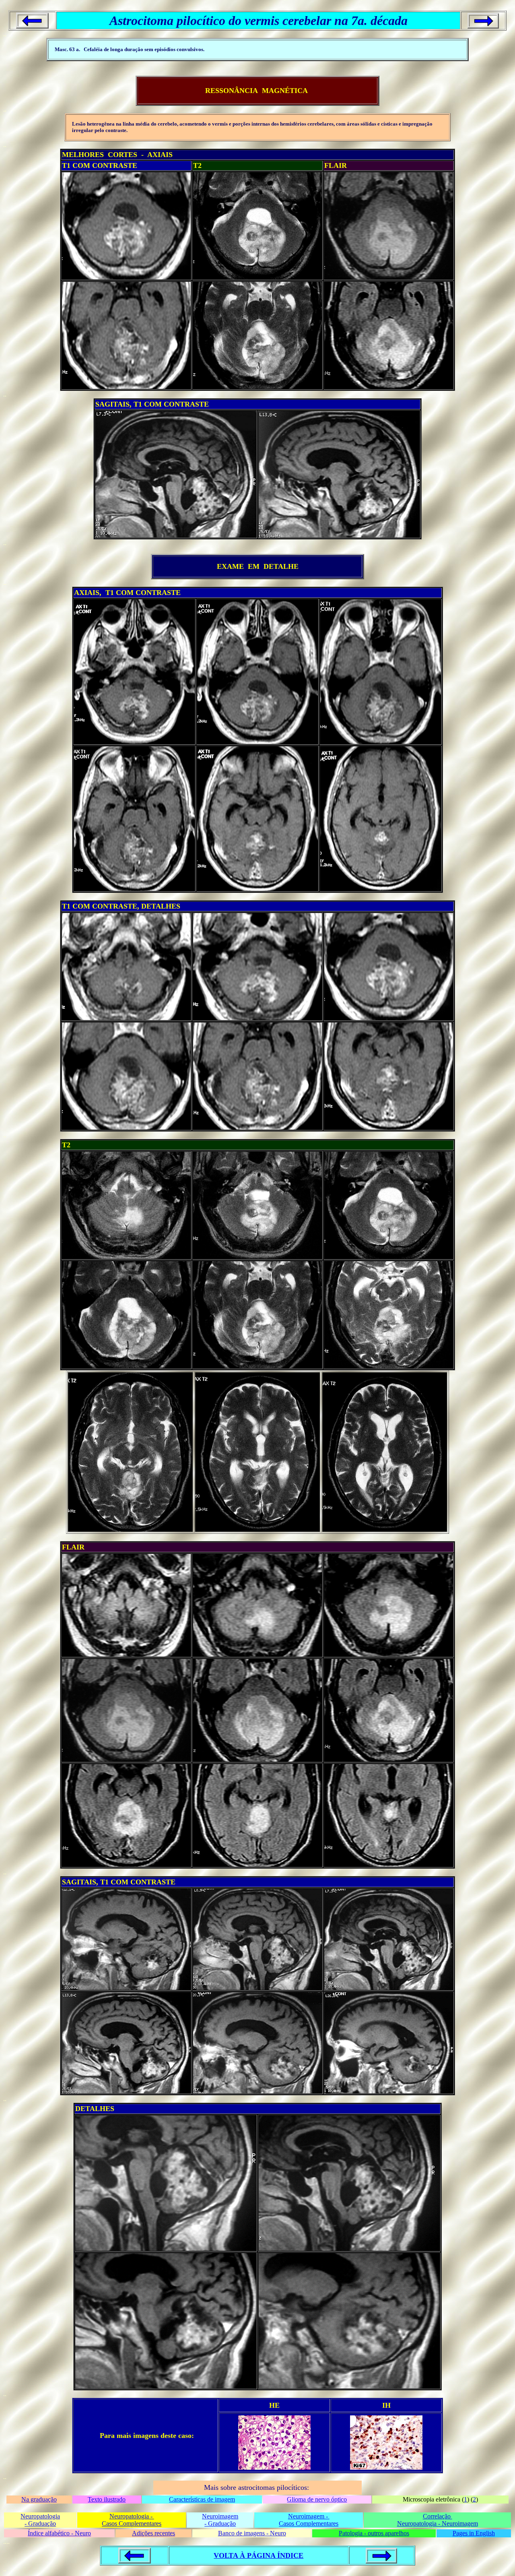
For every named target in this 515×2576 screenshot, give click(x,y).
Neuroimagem (220, 2516)
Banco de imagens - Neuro (252, 2533)
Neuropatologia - (132, 2516)
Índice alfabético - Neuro (59, 2533)
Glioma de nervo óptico (317, 2499)
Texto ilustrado (107, 2499)
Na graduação (39, 2499)
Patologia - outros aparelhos (374, 2533)
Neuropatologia (40, 2516)
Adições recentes (153, 2533)
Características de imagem (202, 2499)
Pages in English (474, 2533)
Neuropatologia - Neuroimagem (438, 2523)
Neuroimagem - (309, 2516)
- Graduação (40, 2523)
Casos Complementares (132, 2523)
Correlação (438, 2516)
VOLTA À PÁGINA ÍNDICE (259, 2555)
